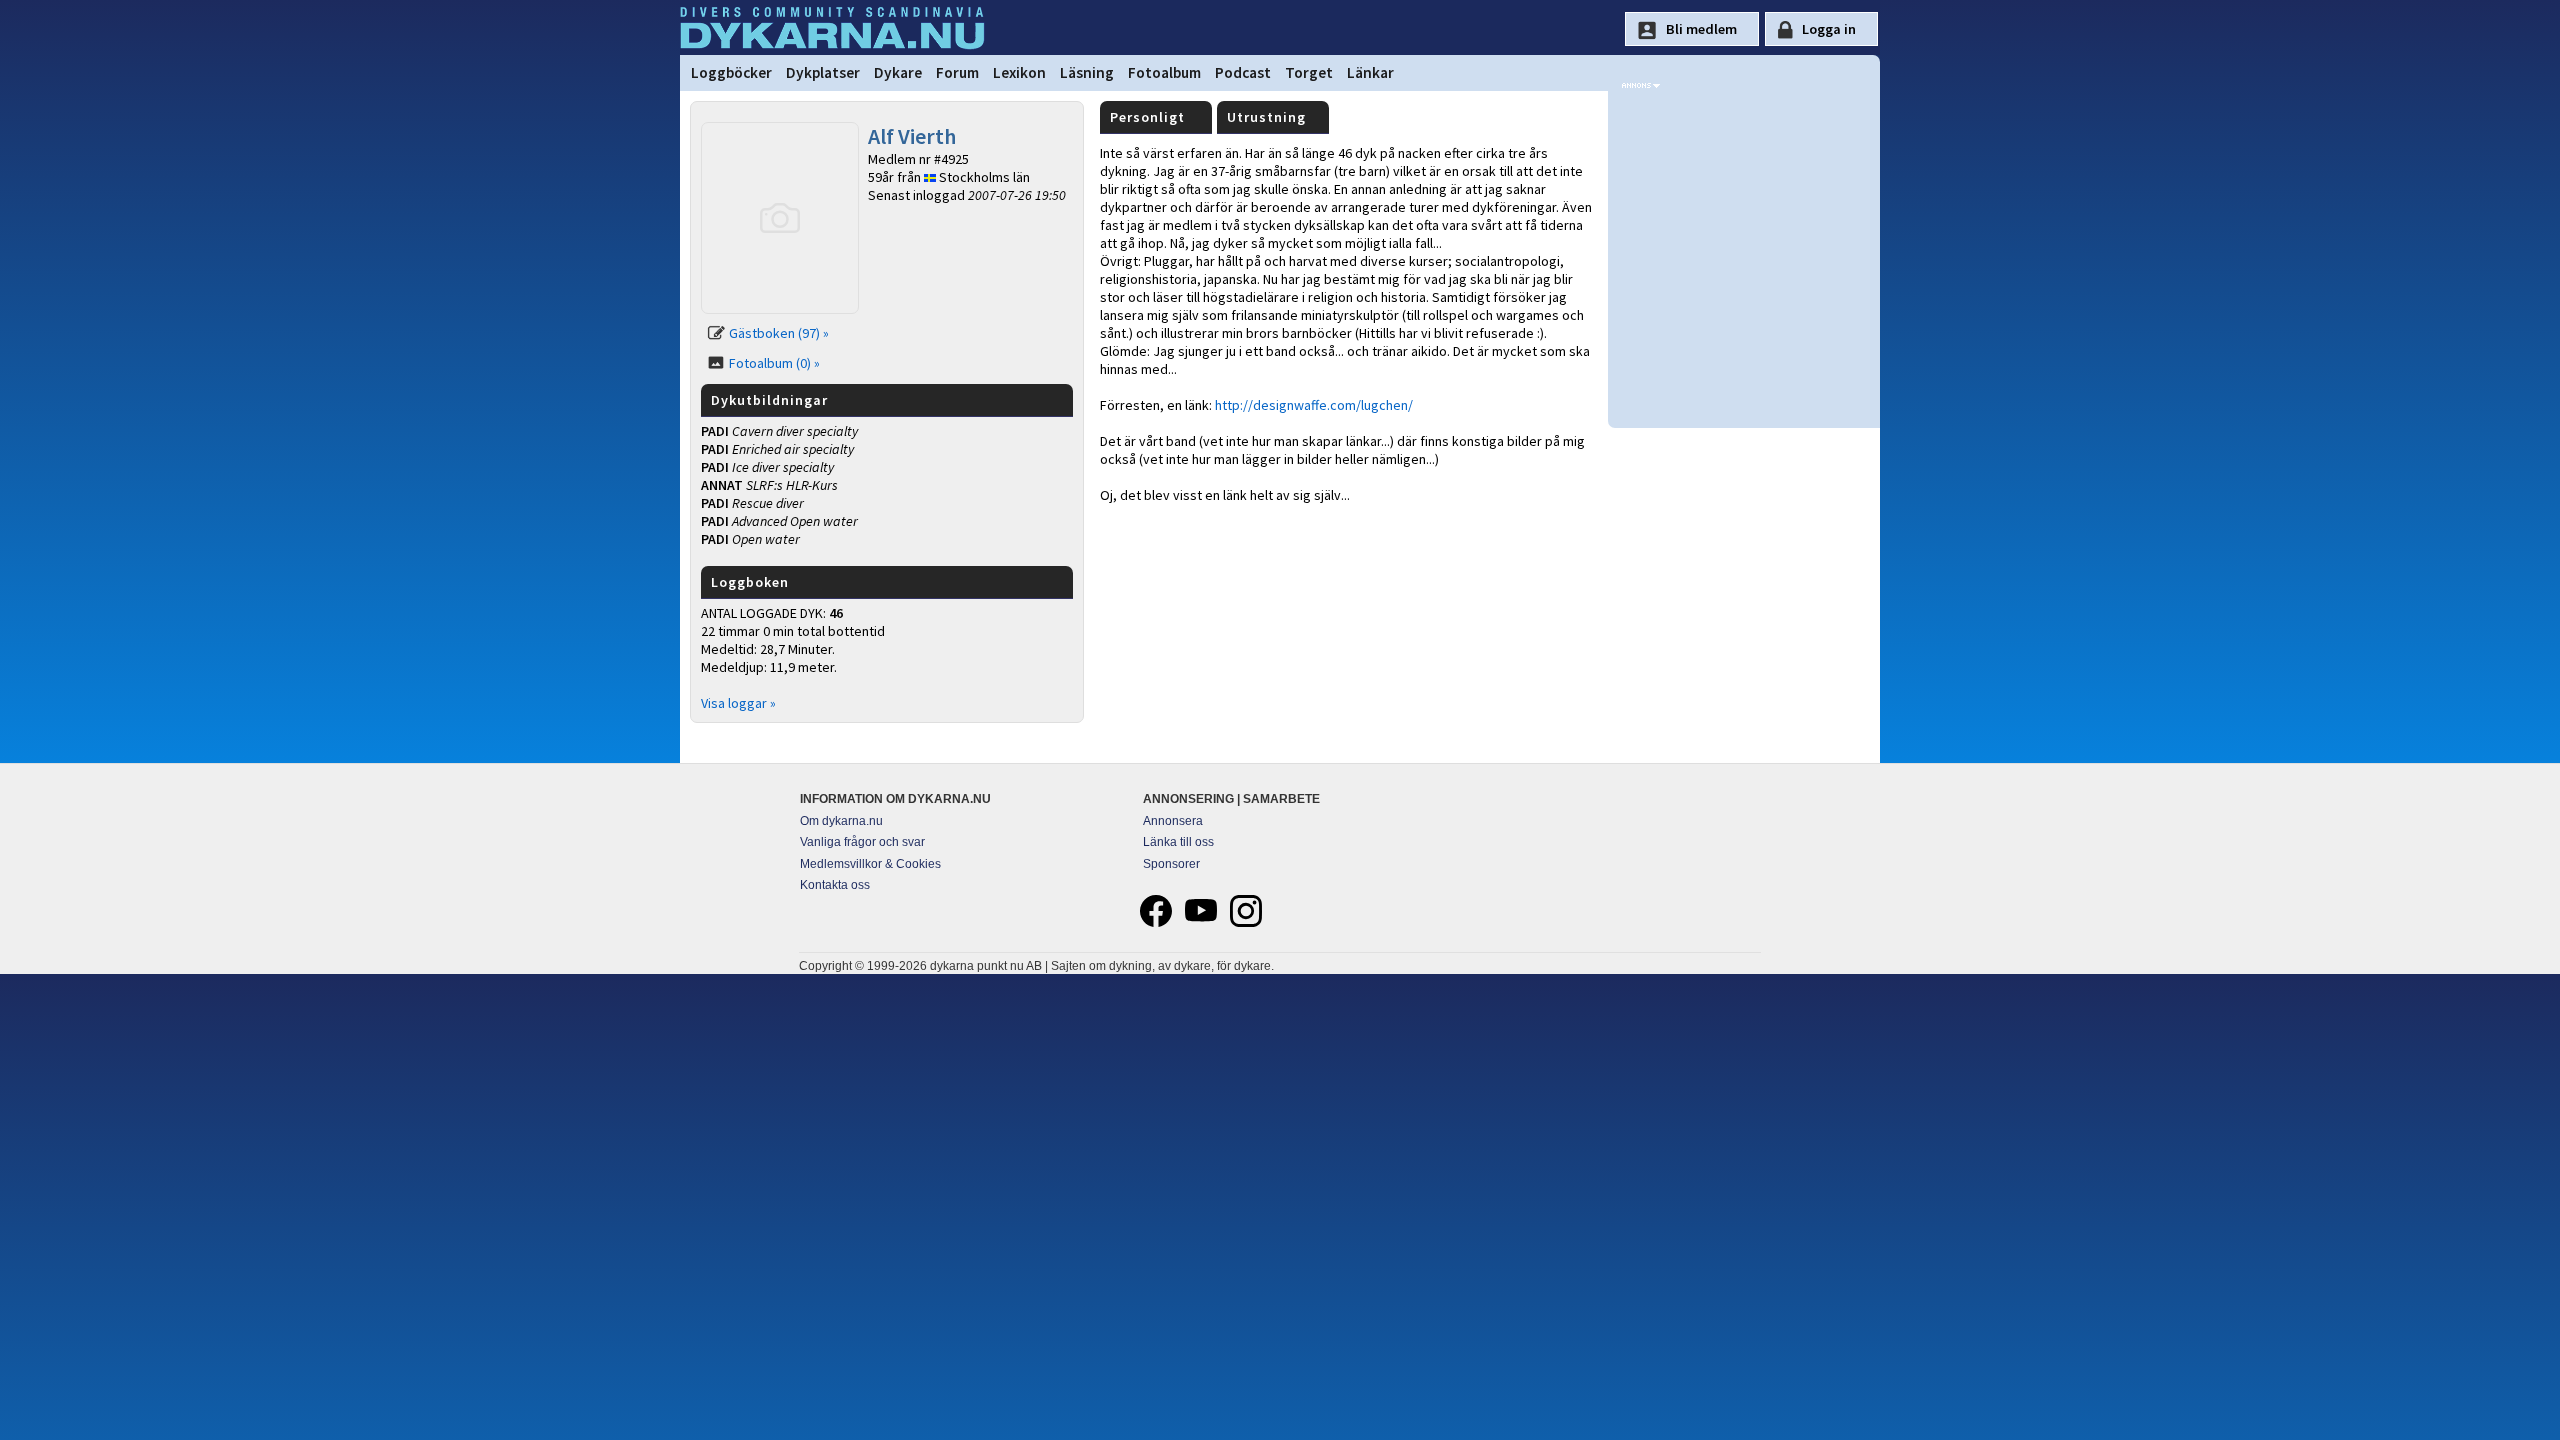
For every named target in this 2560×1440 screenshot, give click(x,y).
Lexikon (1019, 72)
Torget (1309, 72)
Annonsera (1173, 821)
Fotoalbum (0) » (774, 363)
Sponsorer (1171, 864)
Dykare (898, 72)
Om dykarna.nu (841, 821)
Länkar (1370, 72)
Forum (957, 72)
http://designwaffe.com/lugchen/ (1314, 405)
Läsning (1087, 72)
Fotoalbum (1164, 72)
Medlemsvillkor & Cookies (870, 864)
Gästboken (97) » (779, 333)
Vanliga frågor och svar (862, 842)
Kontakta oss (835, 885)
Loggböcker (731, 72)
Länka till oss (1178, 842)
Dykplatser (823, 72)
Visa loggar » (738, 703)
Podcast (1243, 72)
